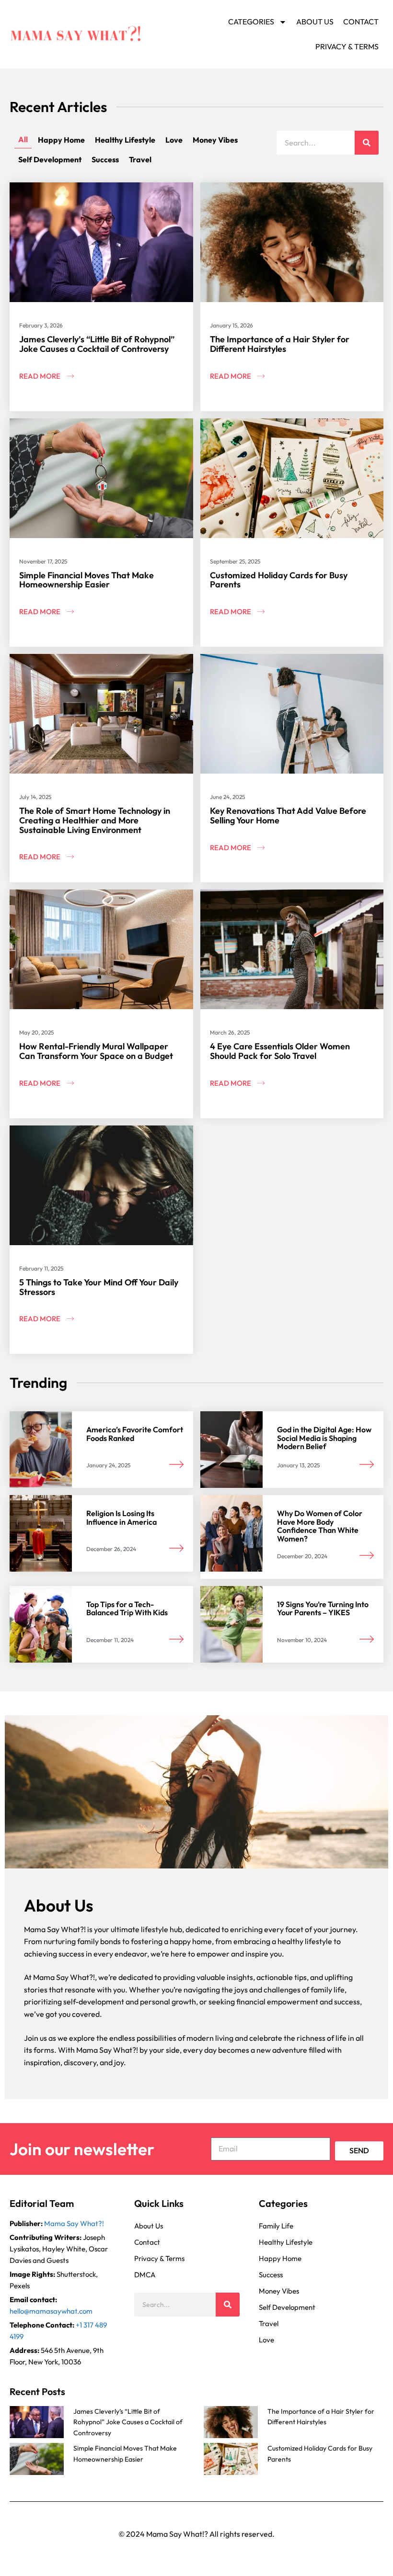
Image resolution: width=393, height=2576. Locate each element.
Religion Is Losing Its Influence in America (121, 1518)
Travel (140, 159)
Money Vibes (215, 140)
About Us (315, 22)
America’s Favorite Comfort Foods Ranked (135, 1434)
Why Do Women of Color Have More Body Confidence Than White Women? (320, 1526)
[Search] (367, 143)
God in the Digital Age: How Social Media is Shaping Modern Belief (324, 1438)
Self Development (50, 159)
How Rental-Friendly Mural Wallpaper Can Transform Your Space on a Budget (96, 1051)
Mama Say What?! (74, 2223)
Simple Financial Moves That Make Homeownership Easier (87, 580)
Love (174, 140)
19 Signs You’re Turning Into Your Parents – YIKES (323, 1609)
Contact (361, 22)
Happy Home (61, 140)
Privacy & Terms (347, 46)
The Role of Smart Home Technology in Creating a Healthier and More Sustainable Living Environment (95, 820)
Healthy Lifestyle (125, 140)
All (23, 139)
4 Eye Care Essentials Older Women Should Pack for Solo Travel (280, 1051)
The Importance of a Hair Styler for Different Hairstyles (280, 344)
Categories (251, 22)
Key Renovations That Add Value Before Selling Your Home (288, 816)
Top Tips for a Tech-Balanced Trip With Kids (127, 1609)
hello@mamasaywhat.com (51, 2311)
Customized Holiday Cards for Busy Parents (279, 580)
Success (105, 159)
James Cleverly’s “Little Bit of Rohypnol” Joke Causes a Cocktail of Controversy (97, 344)
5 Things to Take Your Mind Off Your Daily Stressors (99, 1287)
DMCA (145, 2275)
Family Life (276, 2226)
